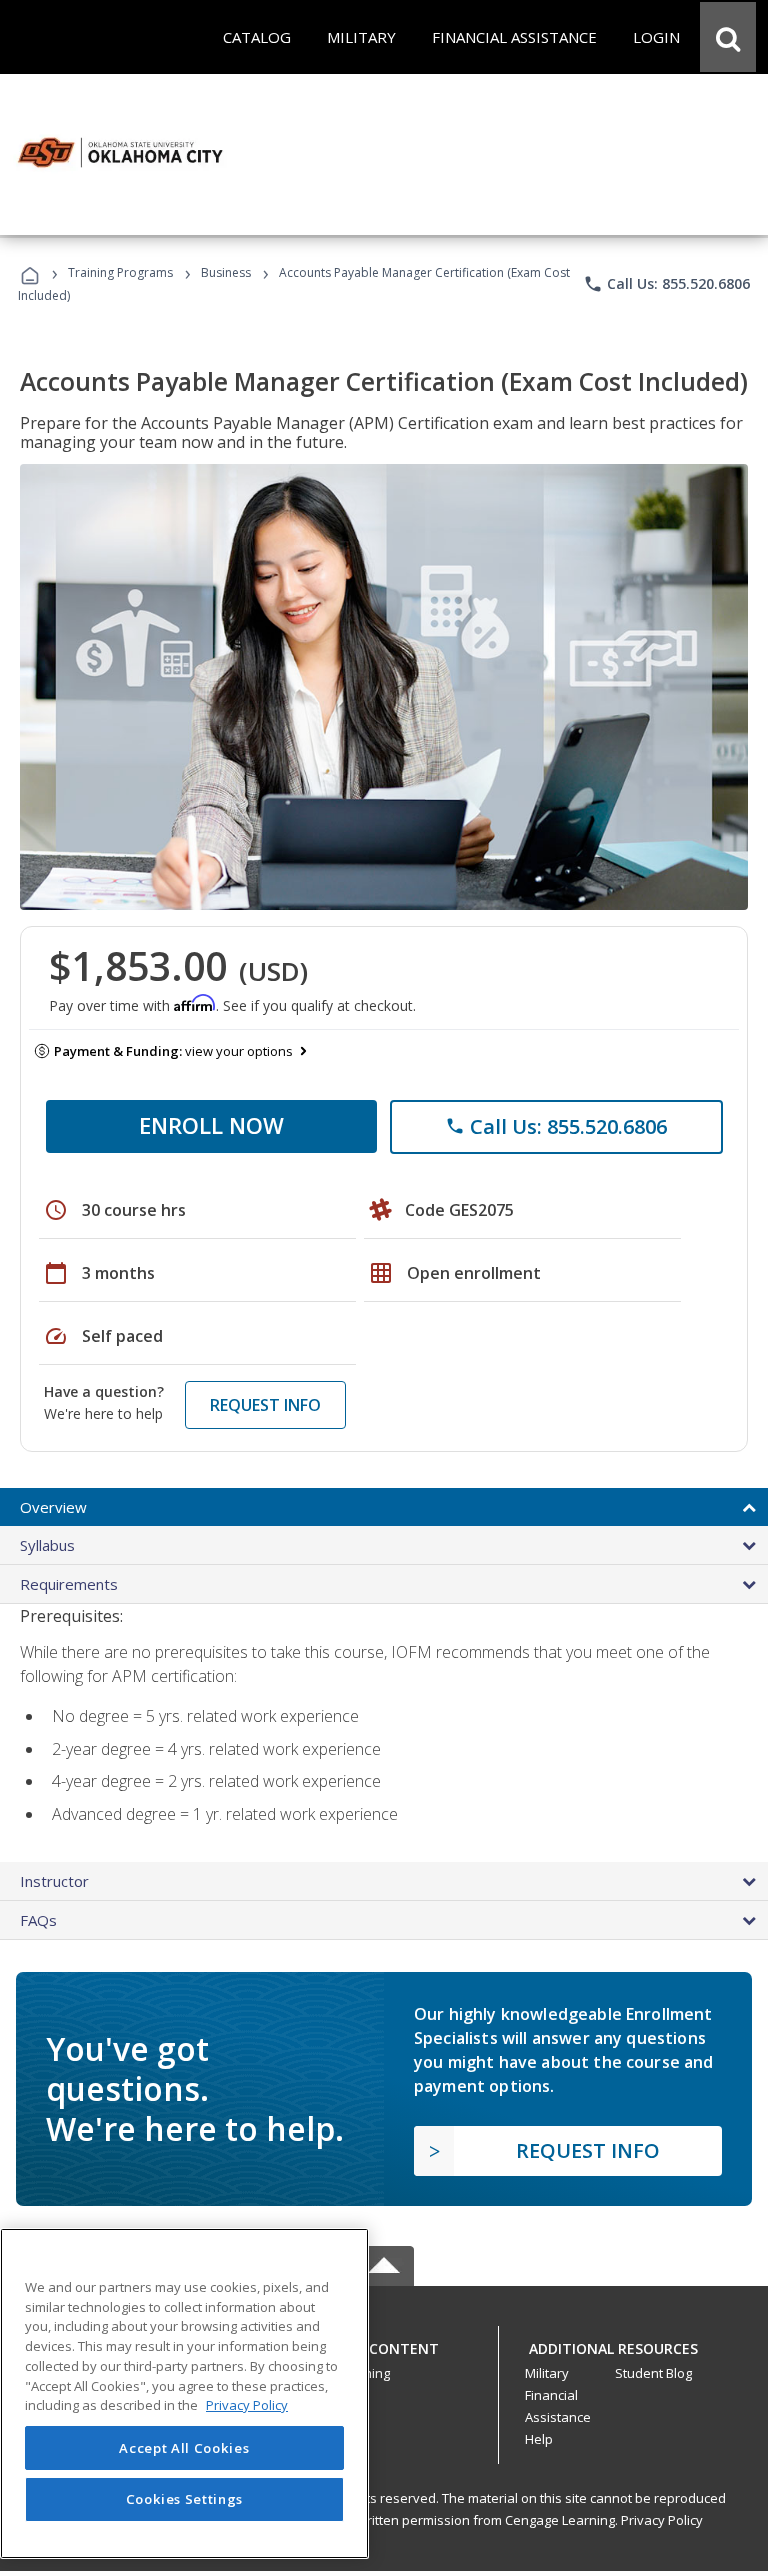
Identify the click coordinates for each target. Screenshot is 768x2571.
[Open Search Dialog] (728, 37)
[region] (184, 2393)
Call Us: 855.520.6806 (666, 284)
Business (226, 272)
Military (547, 2373)
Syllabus (47, 1545)
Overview (53, 1507)
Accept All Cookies (184, 2448)
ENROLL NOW (211, 1125)
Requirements (69, 1584)
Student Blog (653, 2373)
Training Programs (120, 272)
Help (539, 2439)
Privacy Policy (662, 2520)
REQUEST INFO (265, 1405)
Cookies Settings (185, 2499)
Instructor (54, 1881)
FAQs (38, 1920)
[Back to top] (384, 2343)
